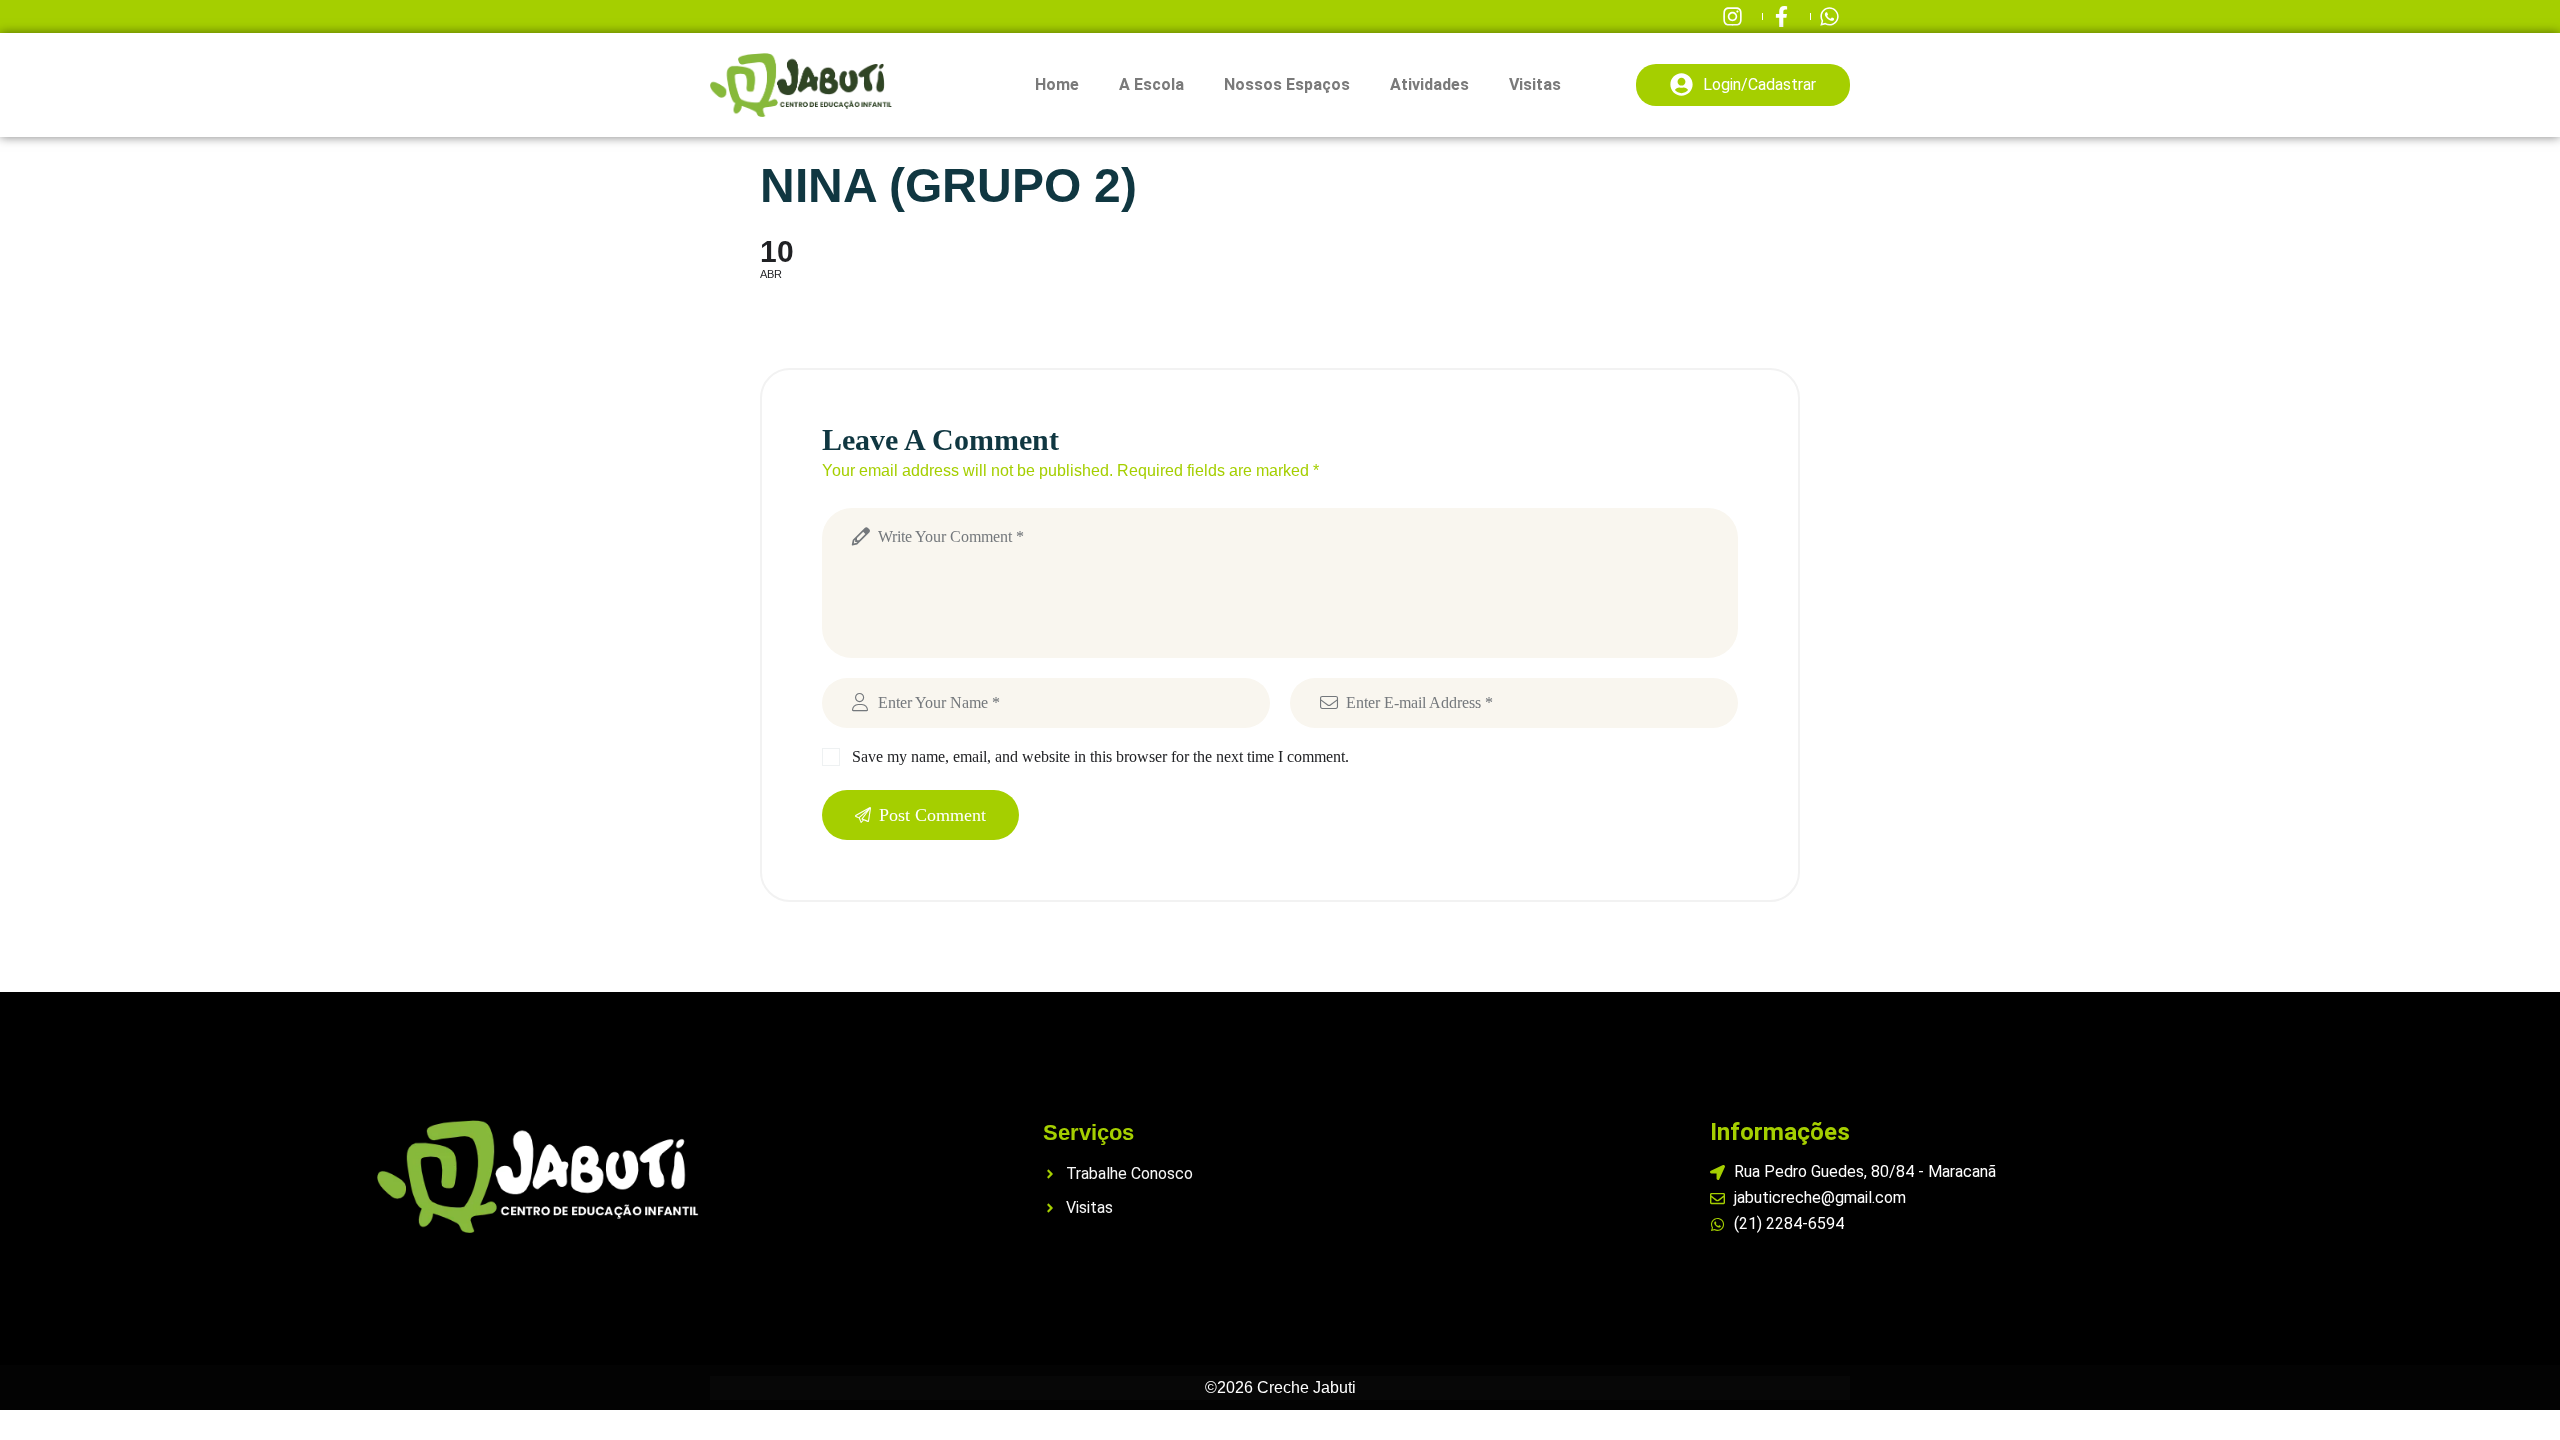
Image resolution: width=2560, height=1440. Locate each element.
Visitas (1535, 84)
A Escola (1151, 84)
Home (1057, 84)
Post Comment (932, 815)
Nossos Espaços (1287, 84)
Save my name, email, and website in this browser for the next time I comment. (1100, 756)
